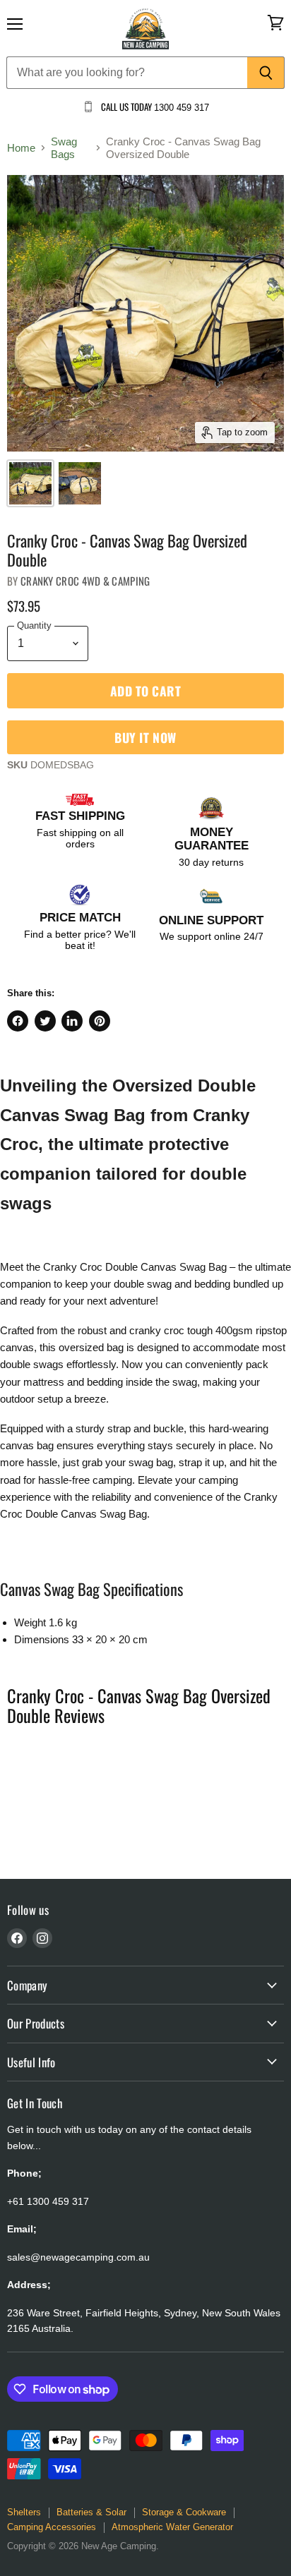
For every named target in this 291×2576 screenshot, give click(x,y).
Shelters (24, 2512)
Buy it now (145, 737)
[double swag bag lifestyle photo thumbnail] (80, 483)
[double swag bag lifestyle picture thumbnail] (30, 483)
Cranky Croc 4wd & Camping (85, 581)
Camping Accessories (52, 2527)
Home (21, 148)
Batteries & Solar (91, 2512)
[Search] (266, 73)
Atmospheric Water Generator (172, 2527)
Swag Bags (64, 147)
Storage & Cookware (184, 2512)
